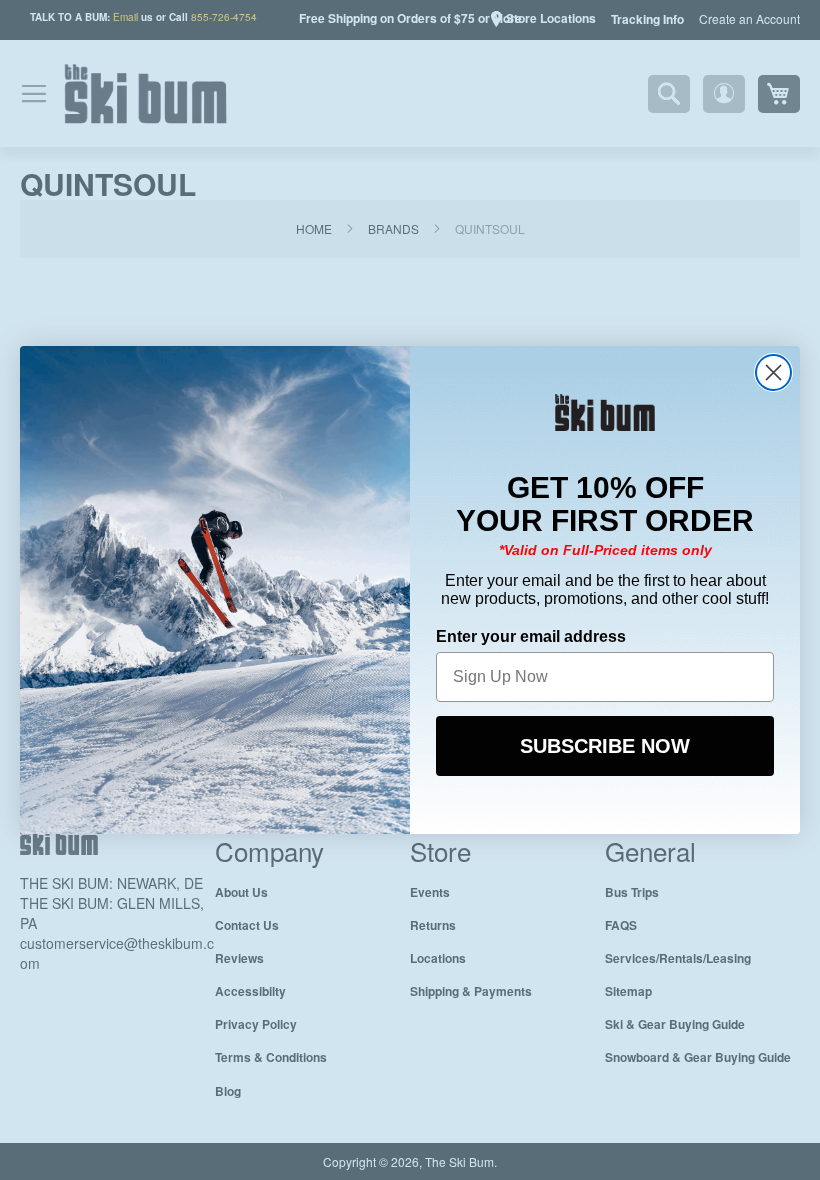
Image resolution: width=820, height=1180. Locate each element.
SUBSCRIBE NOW (605, 744)
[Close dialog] (773, 372)
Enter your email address (531, 634)
